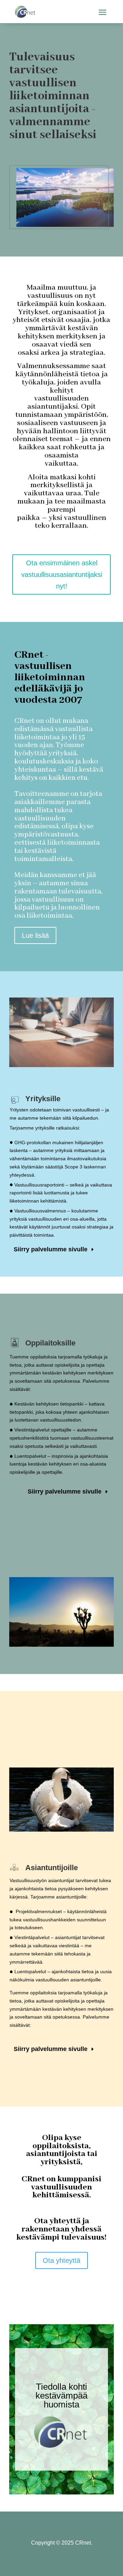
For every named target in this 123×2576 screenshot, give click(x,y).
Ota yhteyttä (61, 2260)
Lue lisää (35, 935)
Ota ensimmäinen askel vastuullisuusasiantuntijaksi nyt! (62, 574)
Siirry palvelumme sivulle (51, 1249)
